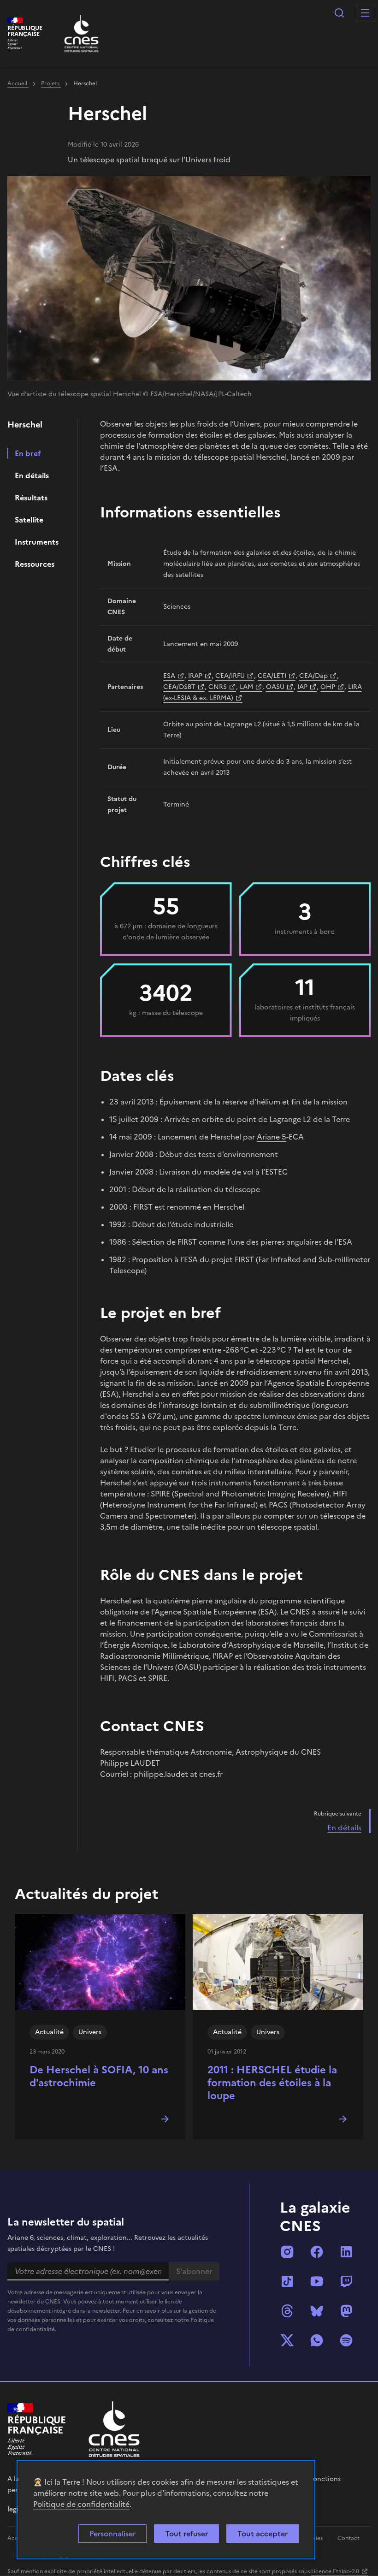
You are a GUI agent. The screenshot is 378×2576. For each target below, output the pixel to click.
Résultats (31, 498)
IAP (302, 687)
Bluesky (317, 2311)
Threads (287, 2311)
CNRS (218, 687)
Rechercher (339, 13)
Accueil (18, 83)
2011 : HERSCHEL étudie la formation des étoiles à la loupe (272, 2083)
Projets (51, 83)
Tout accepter (263, 2534)
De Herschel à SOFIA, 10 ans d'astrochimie (99, 2076)
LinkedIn (346, 2252)
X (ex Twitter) (287, 2340)
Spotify (346, 2340)
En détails (32, 475)
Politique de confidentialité (81, 2504)
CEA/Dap (313, 676)
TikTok (287, 2281)
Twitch (346, 2281)
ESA (169, 676)
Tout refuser (186, 2534)
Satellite (29, 520)
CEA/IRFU (230, 676)
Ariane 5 (272, 1137)
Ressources (35, 564)
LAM (246, 687)
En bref (28, 453)
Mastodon (346, 2311)
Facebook (317, 2252)
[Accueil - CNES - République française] (114, 2429)
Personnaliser (112, 2534)
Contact (348, 2538)
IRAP (195, 676)
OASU (275, 687)
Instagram (287, 2252)
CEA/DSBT (179, 687)
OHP (328, 687)
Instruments (37, 542)
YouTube (317, 2281)
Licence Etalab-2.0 (335, 2571)
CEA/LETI (272, 676)
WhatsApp (317, 2340)
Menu (365, 13)
